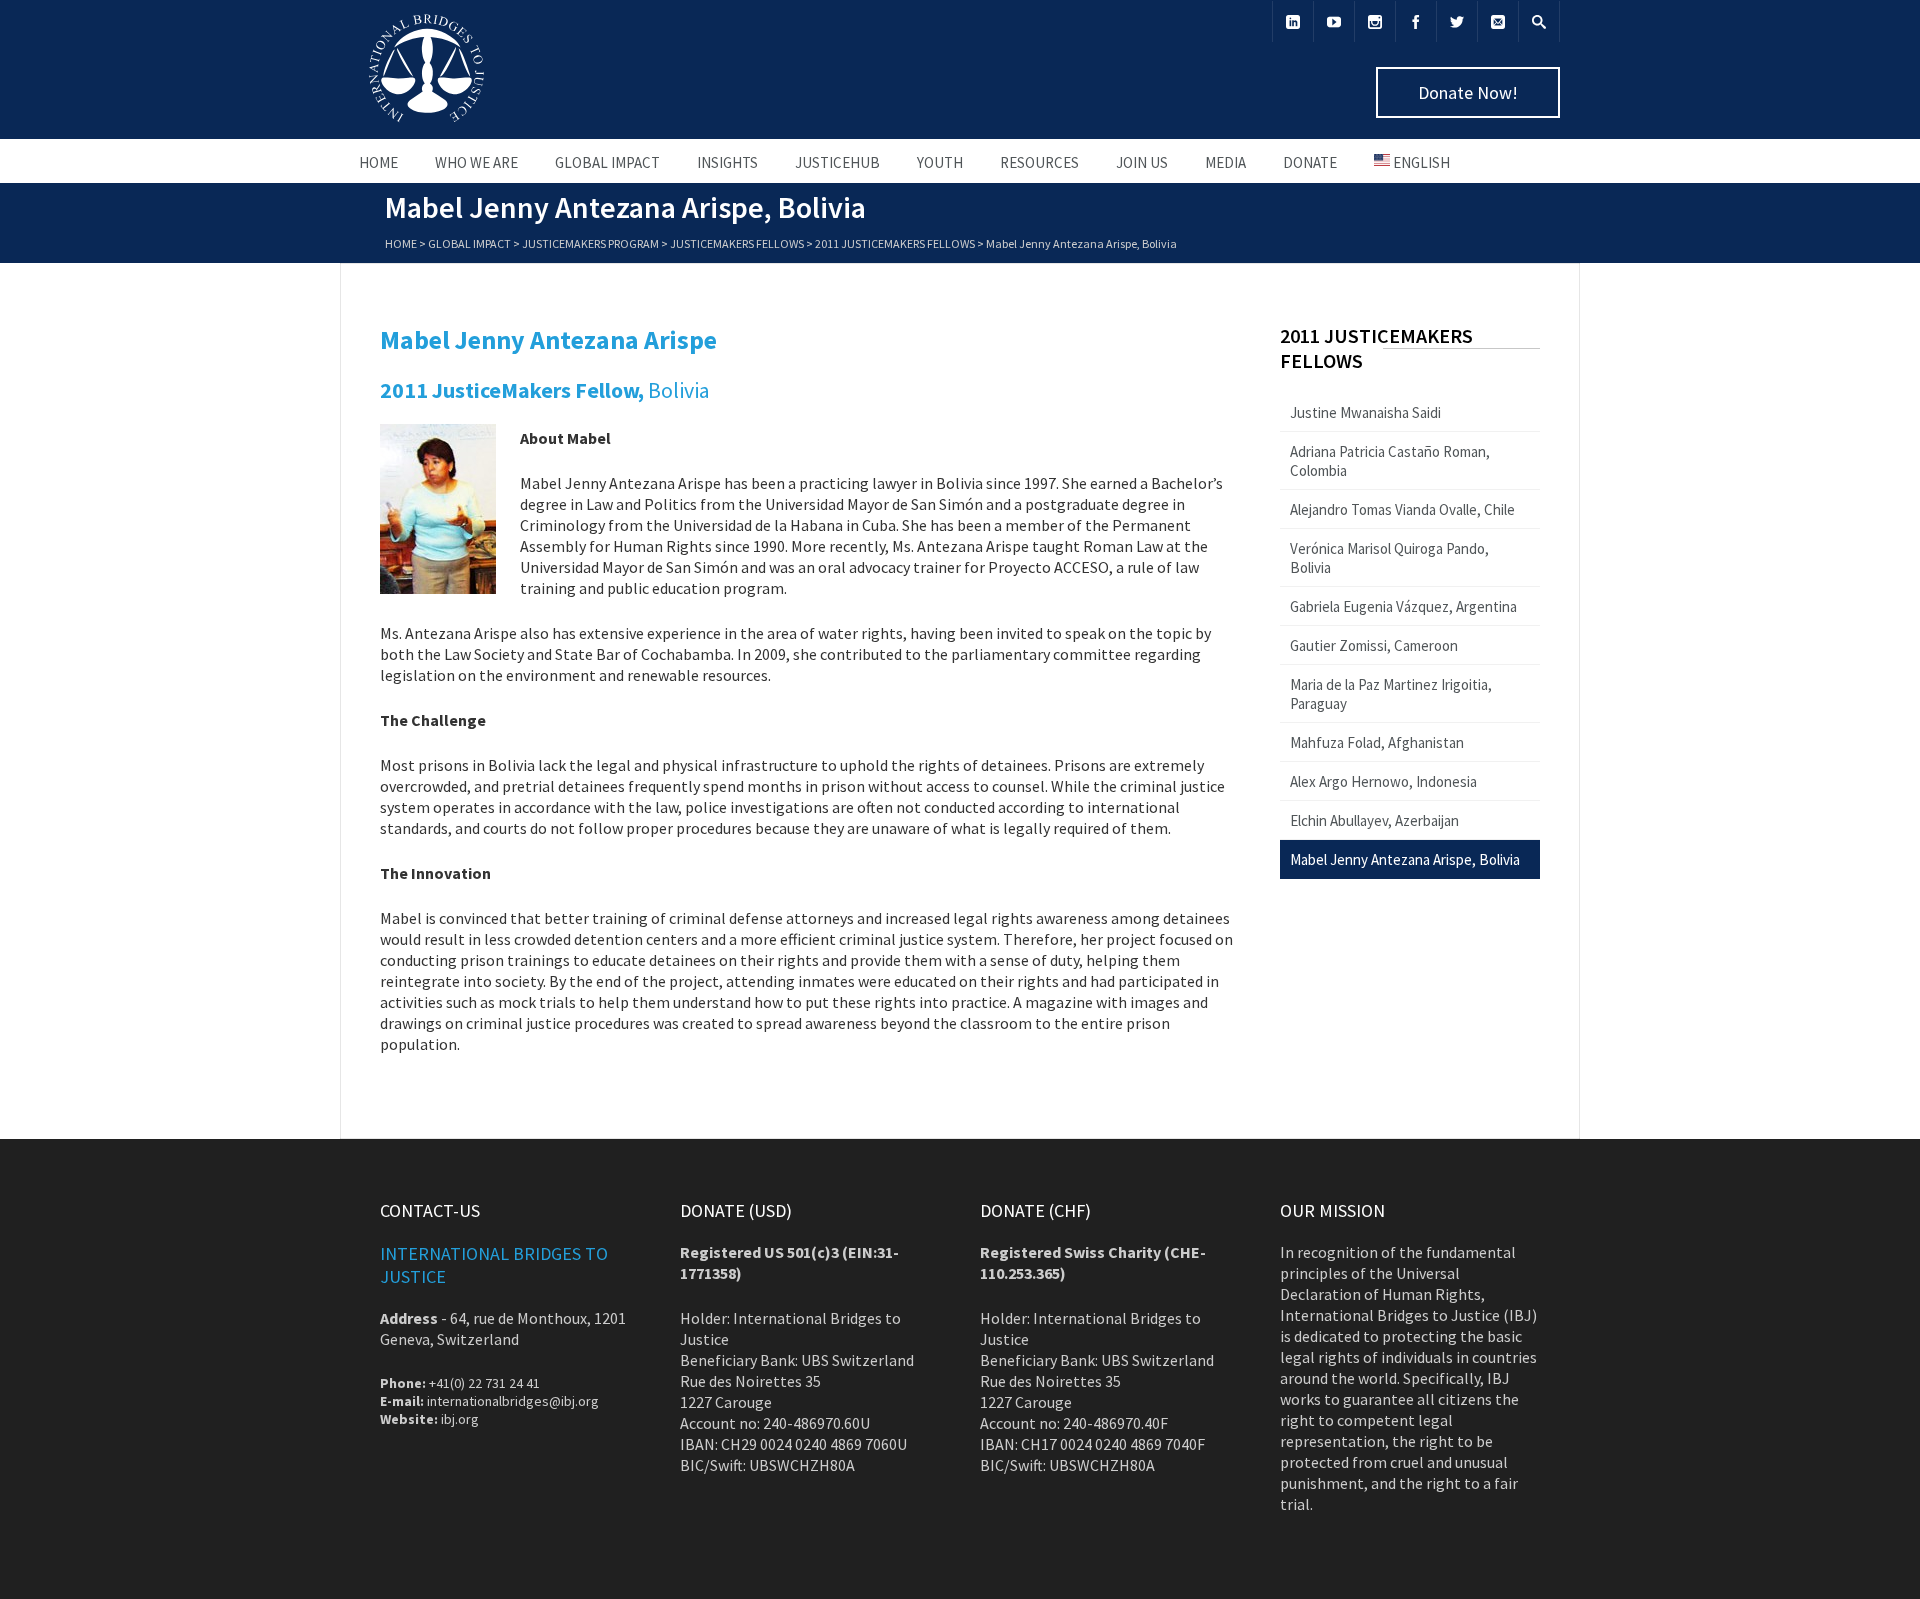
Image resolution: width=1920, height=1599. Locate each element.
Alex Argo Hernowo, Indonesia (1383, 781)
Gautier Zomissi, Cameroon (1374, 645)
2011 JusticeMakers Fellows (895, 243)
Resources (1039, 162)
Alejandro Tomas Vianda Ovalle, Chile (1402, 509)
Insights (727, 162)
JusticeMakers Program (590, 243)
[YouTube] (1334, 21)
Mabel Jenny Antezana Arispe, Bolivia (1405, 859)
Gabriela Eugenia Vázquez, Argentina (1403, 606)
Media (1225, 162)
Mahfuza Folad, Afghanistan (1377, 742)
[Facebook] (1416, 21)
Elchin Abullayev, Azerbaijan (1374, 820)
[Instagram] (1375, 21)
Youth (940, 162)
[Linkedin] (1293, 21)
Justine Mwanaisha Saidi (1365, 412)
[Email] (1498, 21)
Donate (1310, 162)
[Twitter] (1457, 21)
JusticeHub (837, 162)
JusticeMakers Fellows (737, 243)
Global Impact (607, 162)
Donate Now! (1468, 92)
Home (378, 162)
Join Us (1142, 162)
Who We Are (476, 162)
